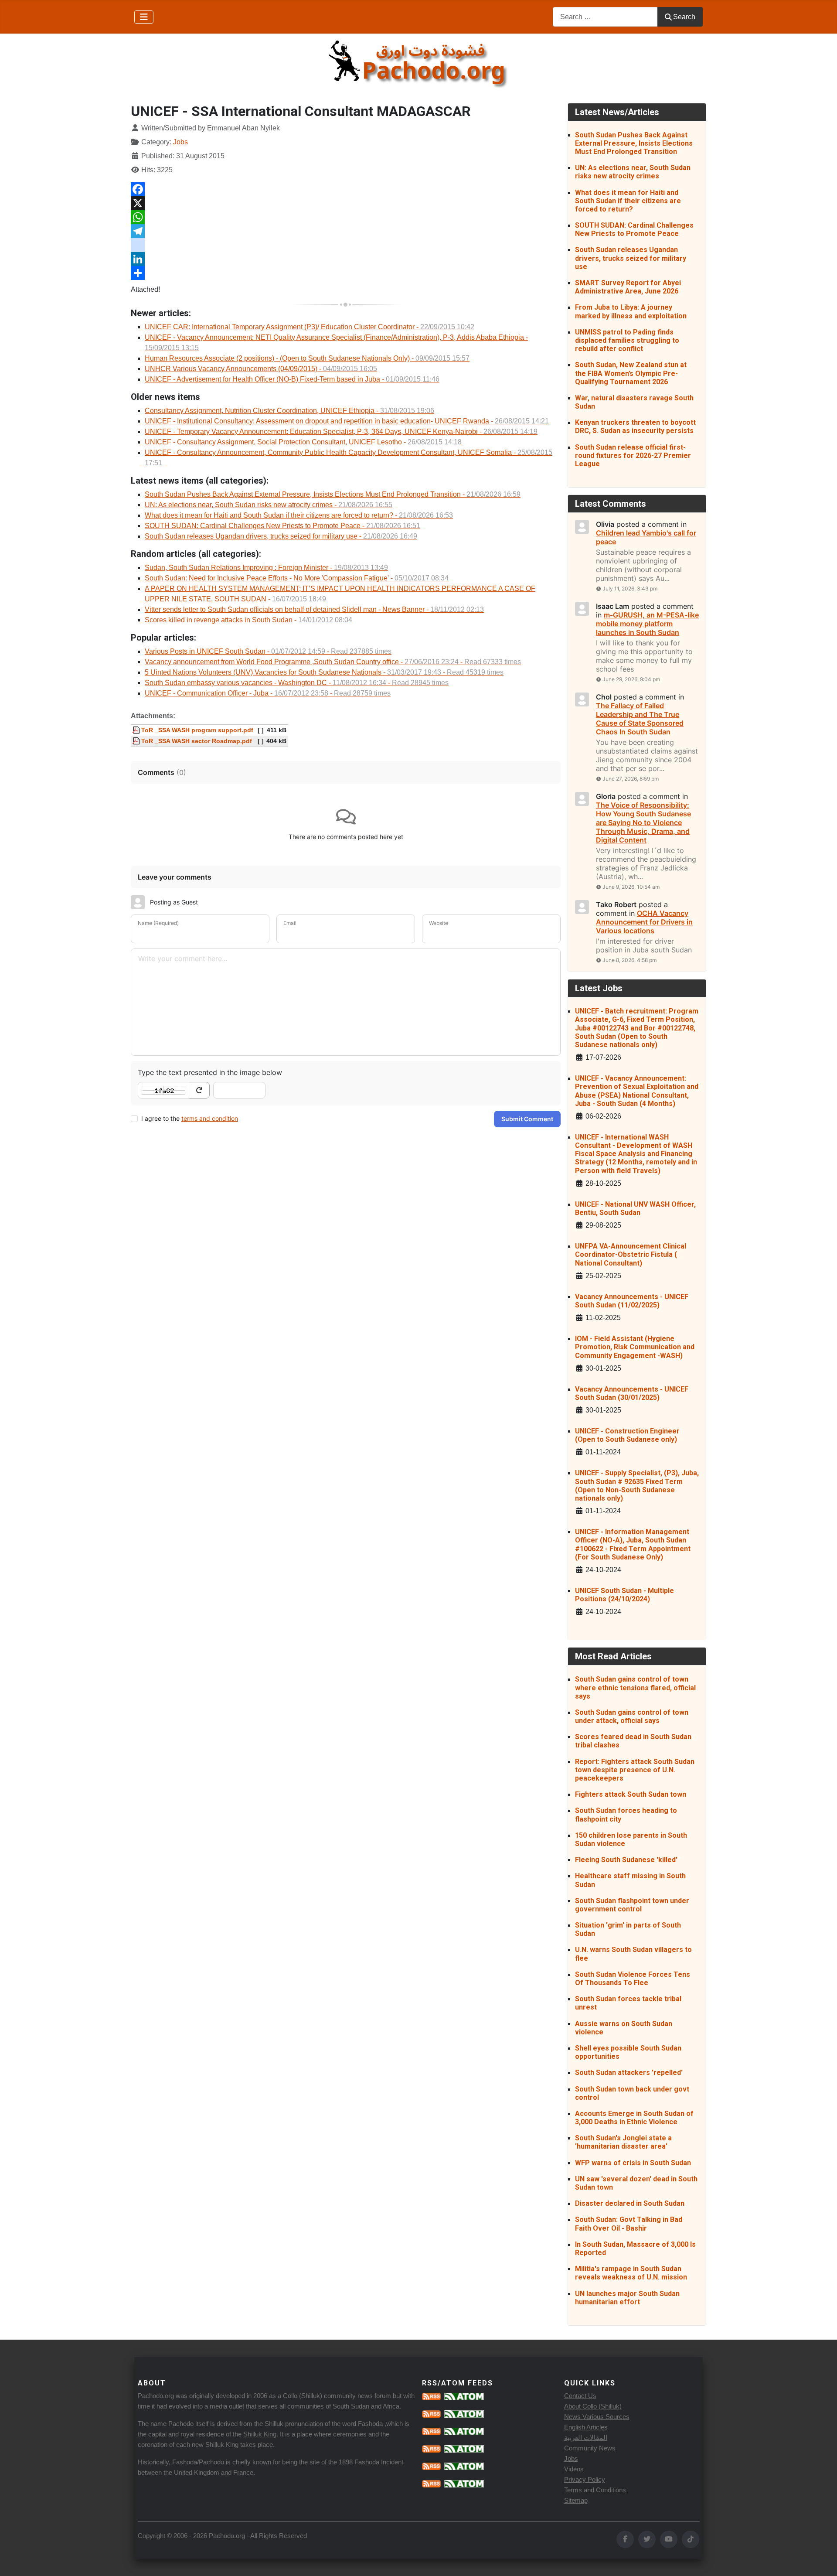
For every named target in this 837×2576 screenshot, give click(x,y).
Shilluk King (260, 2434)
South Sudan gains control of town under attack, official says (632, 1716)
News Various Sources (597, 2417)
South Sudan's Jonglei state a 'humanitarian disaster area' (623, 2142)
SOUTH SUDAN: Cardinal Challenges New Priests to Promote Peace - (282, 526)
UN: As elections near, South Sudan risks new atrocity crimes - (269, 505)
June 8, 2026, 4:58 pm (629, 960)
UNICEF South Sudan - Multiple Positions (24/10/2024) (624, 1595)
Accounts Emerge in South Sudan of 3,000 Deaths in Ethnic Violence (634, 2118)
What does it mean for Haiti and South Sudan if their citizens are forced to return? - (299, 515)
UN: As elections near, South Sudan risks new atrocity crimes (633, 172)
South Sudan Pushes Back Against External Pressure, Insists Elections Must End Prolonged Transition (634, 143)
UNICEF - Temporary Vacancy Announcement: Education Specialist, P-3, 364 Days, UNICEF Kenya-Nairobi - (341, 432)
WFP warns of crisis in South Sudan (633, 2163)
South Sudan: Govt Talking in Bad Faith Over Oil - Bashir (629, 2224)
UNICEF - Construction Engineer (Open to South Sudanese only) (627, 1435)
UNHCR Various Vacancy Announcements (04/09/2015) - (261, 369)
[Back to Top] (822, 2560)
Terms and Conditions (595, 2490)
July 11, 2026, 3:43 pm (630, 589)
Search (684, 17)
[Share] (346, 273)
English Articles (586, 2427)
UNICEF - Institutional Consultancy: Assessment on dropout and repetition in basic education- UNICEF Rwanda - (347, 421)
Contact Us (580, 2396)
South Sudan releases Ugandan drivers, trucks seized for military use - (281, 536)
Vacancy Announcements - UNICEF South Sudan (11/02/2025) (632, 1301)
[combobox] (605, 17)
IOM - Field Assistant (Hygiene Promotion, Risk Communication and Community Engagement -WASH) (635, 1347)
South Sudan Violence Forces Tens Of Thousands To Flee (633, 1979)
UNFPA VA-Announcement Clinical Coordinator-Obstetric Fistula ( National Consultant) (631, 1254)
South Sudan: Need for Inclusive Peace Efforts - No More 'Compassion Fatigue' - (297, 578)
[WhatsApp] (346, 217)
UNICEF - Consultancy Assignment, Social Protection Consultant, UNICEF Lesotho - (303, 442)
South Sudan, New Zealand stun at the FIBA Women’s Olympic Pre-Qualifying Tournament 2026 (631, 373)
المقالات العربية (586, 2438)
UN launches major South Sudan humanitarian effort (627, 2298)
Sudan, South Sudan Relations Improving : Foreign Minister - (266, 568)
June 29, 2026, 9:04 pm (631, 679)
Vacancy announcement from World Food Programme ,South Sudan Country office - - (333, 662)
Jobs (180, 142)
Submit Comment (527, 1119)
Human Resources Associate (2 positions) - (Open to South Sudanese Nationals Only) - (307, 358)
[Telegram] (346, 231)
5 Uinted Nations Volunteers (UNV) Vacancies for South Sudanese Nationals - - (324, 672)
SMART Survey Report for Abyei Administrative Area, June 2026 (628, 287)
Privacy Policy (585, 2479)
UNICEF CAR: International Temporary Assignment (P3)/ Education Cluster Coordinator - (310, 327)
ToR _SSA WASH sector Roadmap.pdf (196, 741)
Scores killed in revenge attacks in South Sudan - (248, 620)
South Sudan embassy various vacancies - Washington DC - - (297, 683)
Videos (574, 2469)
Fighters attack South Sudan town (631, 1794)
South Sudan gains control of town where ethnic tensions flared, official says (635, 1687)
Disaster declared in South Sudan (630, 2203)
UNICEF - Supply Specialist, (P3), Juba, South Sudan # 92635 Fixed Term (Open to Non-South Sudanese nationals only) (637, 1486)
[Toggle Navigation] (144, 17)
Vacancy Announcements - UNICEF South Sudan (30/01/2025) (632, 1393)
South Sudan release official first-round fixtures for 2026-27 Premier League (633, 455)
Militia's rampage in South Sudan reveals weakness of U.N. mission (631, 2273)
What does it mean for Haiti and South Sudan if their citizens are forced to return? (628, 201)
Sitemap (576, 2500)
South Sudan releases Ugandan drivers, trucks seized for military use (631, 258)
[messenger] (346, 245)
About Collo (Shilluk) (593, 2406)
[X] (346, 203)
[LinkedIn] (346, 259)
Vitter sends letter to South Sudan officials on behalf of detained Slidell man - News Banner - (314, 609)
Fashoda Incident (379, 2462)
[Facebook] (346, 189)
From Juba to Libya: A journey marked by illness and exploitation (631, 311)
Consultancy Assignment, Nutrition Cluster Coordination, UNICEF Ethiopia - (289, 411)
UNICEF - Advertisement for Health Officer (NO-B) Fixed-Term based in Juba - (292, 379)
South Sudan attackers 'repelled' (629, 2073)
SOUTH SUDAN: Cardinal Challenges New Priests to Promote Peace (634, 229)
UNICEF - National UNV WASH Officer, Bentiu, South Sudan (635, 1208)
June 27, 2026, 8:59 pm (631, 779)
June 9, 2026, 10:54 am (631, 887)
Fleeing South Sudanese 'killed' (626, 1860)
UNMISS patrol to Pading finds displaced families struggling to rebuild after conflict (627, 340)
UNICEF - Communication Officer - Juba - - (268, 693)
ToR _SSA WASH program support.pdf (196, 730)
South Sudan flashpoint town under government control (632, 1905)
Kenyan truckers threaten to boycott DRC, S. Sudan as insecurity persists (635, 426)
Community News (590, 2448)
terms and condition (210, 1118)
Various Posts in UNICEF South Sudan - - (268, 651)
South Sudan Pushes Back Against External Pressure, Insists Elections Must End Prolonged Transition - (333, 494)
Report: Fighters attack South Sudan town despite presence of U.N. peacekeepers (635, 1770)
